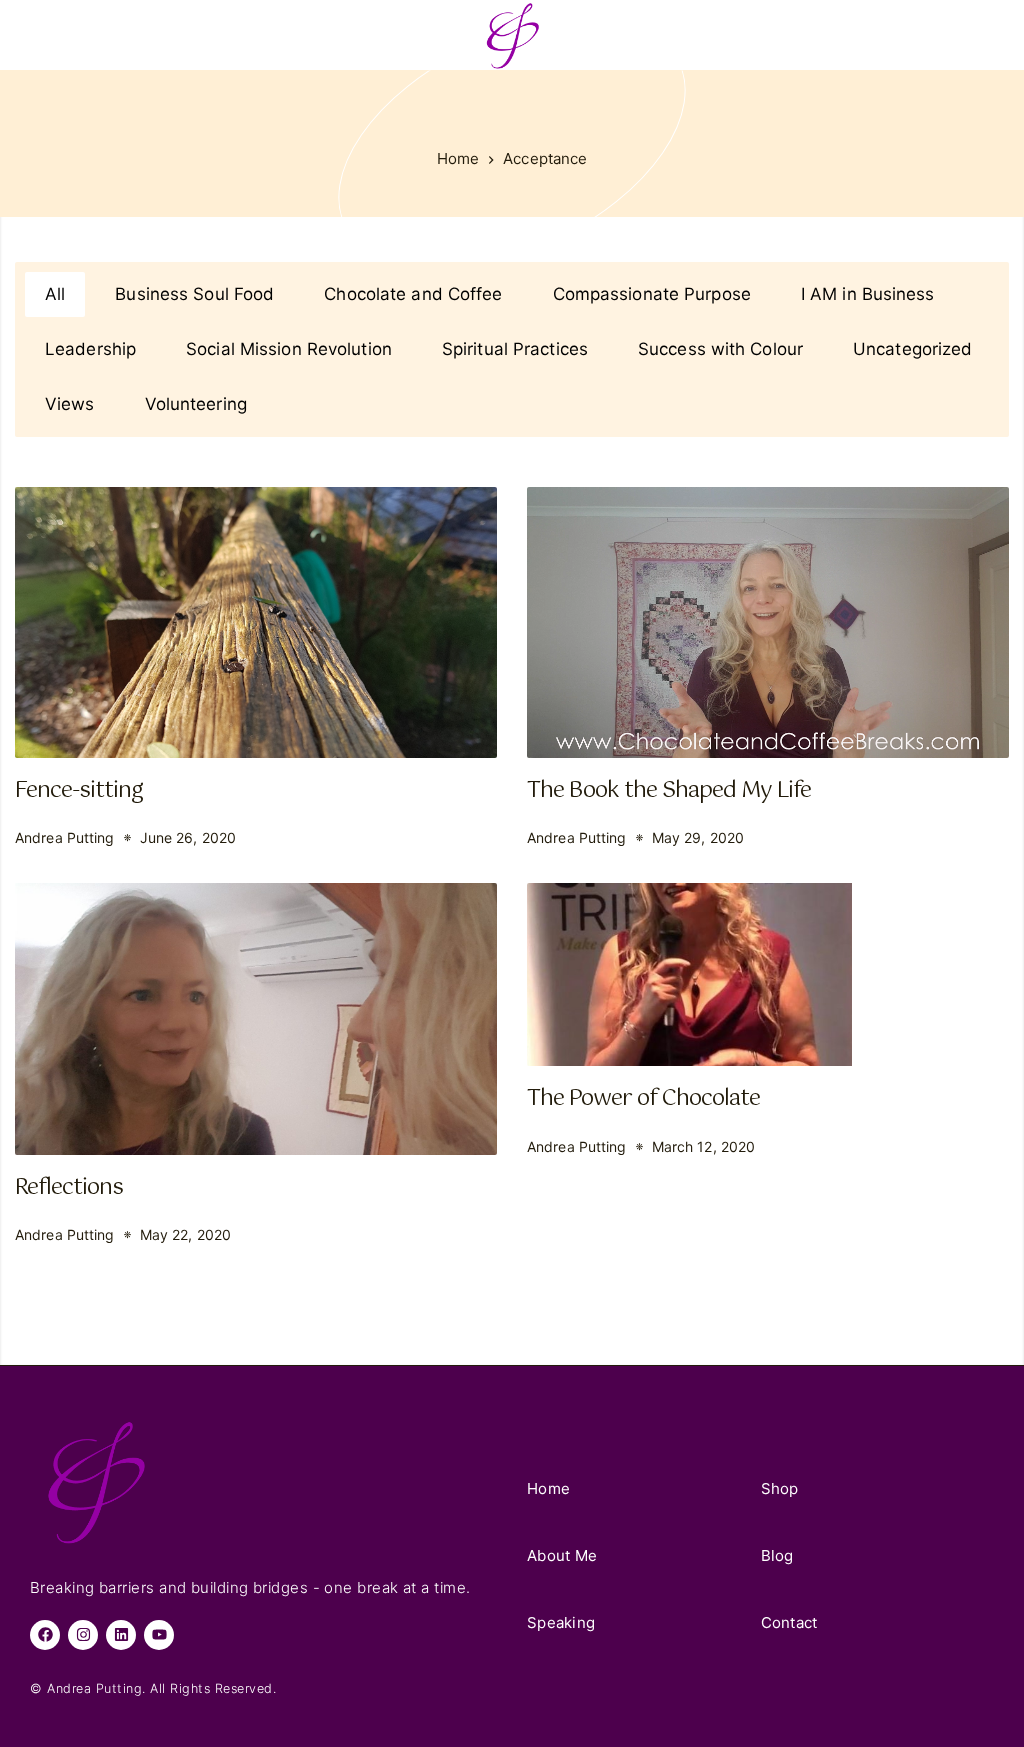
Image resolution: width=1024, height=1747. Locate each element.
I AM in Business (868, 294)
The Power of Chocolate (643, 1098)
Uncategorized (912, 349)
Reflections (69, 1187)
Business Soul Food (194, 294)
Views (70, 404)
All (55, 294)
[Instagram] (83, 1635)
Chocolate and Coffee (413, 294)
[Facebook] (45, 1635)
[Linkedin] (121, 1635)
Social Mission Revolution (289, 349)
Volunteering (196, 404)
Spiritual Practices (515, 349)
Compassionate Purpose (652, 294)
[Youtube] (159, 1635)
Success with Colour (720, 349)
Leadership (90, 349)
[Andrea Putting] (512, 35)
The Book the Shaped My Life (669, 790)
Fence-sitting (79, 790)
